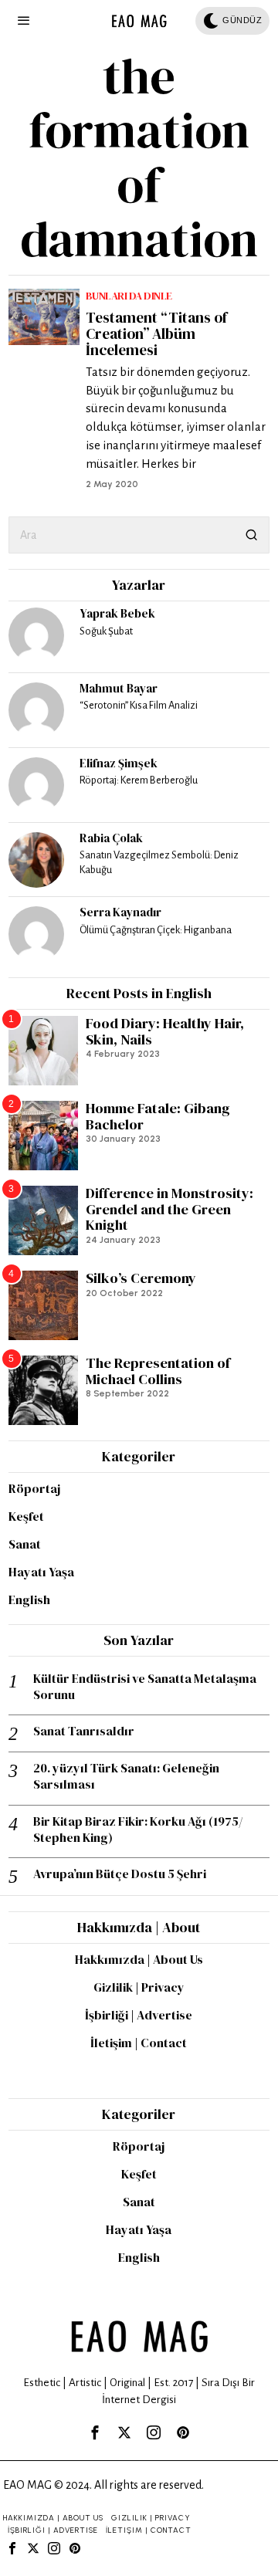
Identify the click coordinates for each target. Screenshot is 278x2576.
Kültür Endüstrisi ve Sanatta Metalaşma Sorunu (145, 1687)
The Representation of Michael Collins (158, 1371)
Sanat (25, 1544)
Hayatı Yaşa (41, 1572)
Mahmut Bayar (119, 688)
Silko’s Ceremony (141, 1279)
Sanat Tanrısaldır (84, 1731)
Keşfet (26, 1516)
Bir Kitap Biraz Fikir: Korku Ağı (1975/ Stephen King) (138, 1830)
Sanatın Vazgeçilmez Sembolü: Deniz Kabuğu (159, 862)
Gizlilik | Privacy (139, 1987)
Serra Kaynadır (120, 912)
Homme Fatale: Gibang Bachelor (158, 1117)
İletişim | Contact (139, 2043)
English (29, 1599)
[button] (251, 535)
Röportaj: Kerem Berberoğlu (139, 780)
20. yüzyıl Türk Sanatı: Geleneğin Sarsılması (126, 1776)
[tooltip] (36, 635)
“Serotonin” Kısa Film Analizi (139, 705)
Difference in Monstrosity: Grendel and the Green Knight (170, 1210)
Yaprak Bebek (117, 613)
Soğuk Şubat (106, 631)
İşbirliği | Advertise (139, 2015)
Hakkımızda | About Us (139, 1959)
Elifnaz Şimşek (119, 763)
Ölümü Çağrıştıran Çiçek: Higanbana (156, 930)
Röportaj (34, 1488)
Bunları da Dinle (129, 296)
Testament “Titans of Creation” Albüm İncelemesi (156, 334)
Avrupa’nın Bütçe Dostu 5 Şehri (120, 1874)
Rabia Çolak (111, 838)
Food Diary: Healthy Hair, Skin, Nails (165, 1032)
